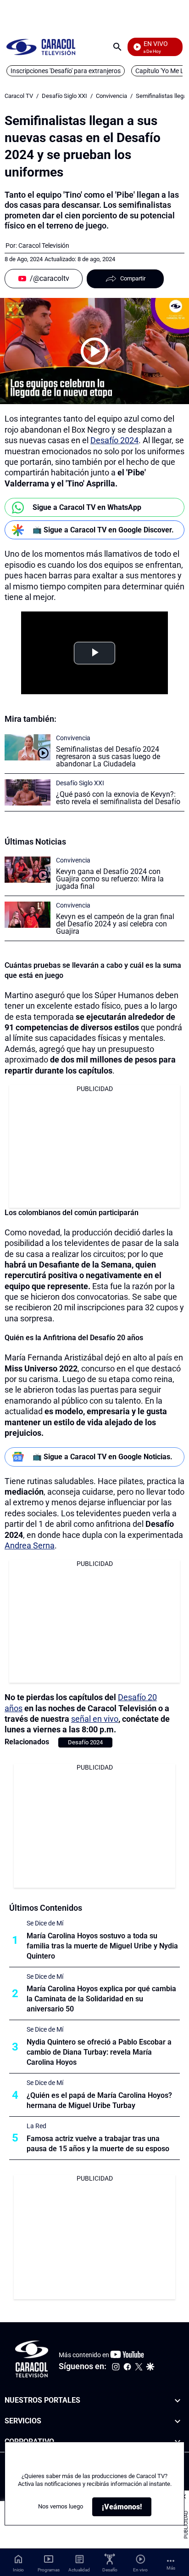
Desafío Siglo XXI (64, 96)
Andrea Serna (30, 1545)
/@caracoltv (50, 278)
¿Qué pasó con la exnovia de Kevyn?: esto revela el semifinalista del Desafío (118, 798)
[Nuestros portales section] (178, 2401)
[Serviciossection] (178, 2421)
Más (171, 2568)
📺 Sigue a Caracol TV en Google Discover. (103, 530)
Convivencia (111, 96)
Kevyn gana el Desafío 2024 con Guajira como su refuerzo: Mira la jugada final (110, 879)
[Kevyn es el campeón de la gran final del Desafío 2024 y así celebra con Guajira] (28, 915)
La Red (36, 2126)
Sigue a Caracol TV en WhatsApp (87, 507)
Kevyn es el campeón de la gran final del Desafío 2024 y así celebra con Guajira (115, 924)
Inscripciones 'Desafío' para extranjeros (66, 71)
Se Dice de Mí (45, 1923)
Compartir (133, 278)
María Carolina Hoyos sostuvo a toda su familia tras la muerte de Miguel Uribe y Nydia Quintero (102, 1946)
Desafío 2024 (114, 440)
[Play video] (94, 351)
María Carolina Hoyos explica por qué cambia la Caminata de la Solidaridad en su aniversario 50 (101, 1999)
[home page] (41, 47)
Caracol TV (19, 96)
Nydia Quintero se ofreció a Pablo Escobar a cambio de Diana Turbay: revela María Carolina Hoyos (99, 2052)
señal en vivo (95, 1719)
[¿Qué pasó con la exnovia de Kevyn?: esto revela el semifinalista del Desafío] (28, 792)
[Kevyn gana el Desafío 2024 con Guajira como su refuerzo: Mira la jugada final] (28, 870)
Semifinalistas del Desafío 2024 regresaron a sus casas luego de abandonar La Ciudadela (108, 757)
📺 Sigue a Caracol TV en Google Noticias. (103, 1457)
